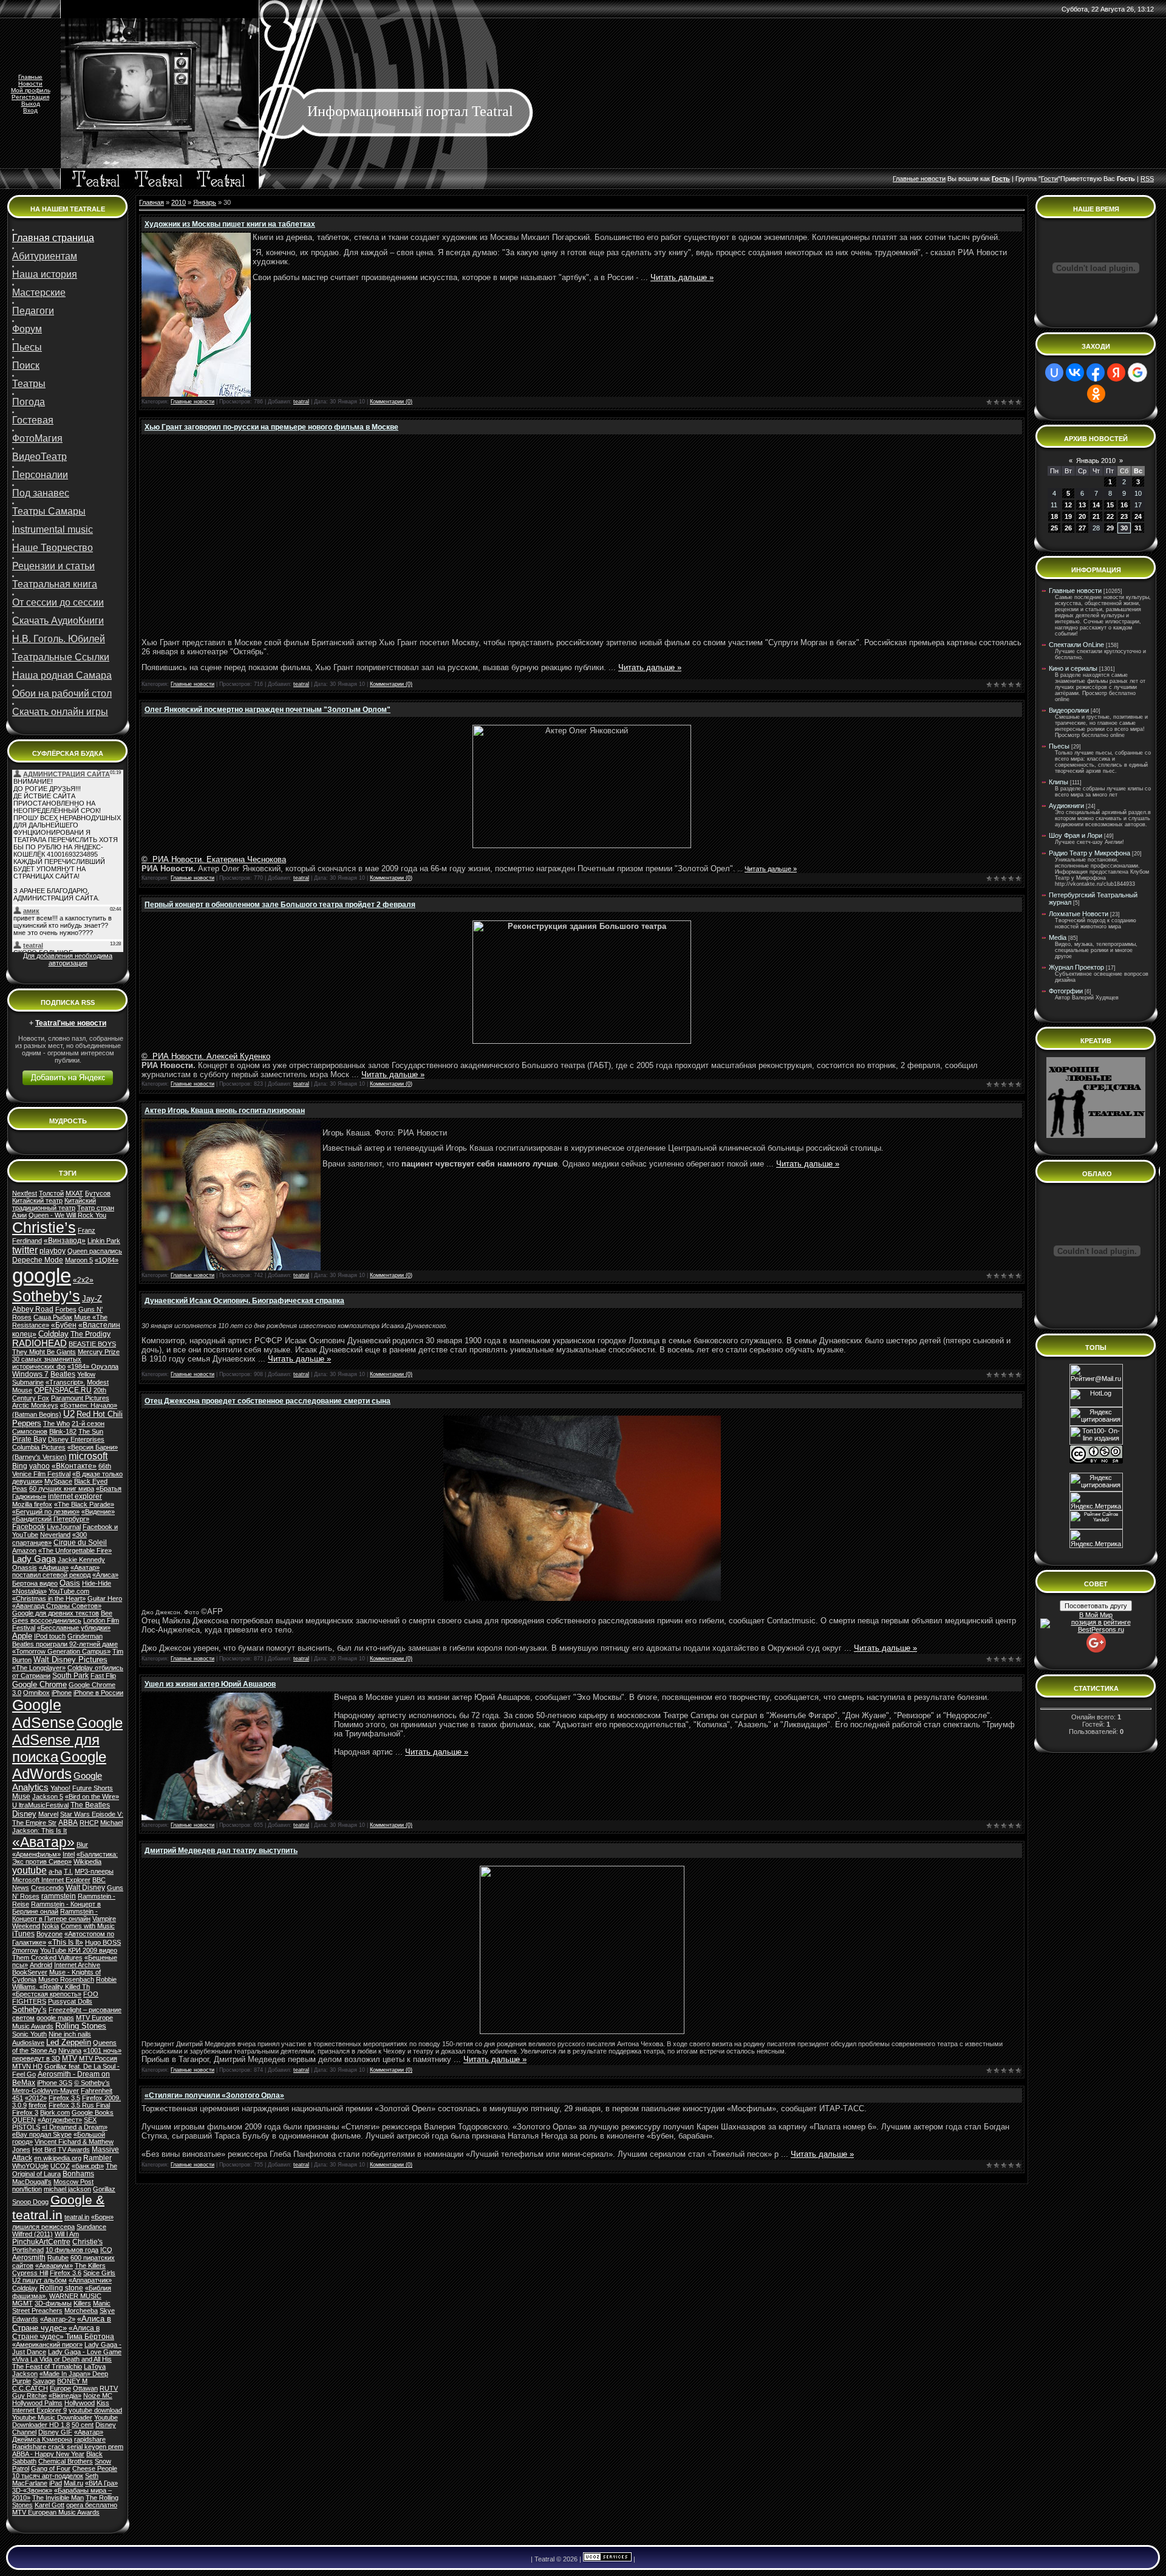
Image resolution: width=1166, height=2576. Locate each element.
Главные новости (193, 402)
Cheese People (95, 2468)
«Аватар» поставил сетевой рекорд (56, 1571)
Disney (24, 1814)
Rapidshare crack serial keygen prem (68, 2447)
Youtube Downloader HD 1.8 (65, 2421)
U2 (69, 1414)
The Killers (90, 2266)
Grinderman (85, 1636)
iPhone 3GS (55, 2083)
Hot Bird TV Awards (61, 2150)
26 (1068, 528)
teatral (301, 402)
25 (1054, 528)
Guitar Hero (105, 1598)
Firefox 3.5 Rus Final (79, 2105)
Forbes (66, 1309)
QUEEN (24, 2120)
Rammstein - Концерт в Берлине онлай (56, 1908)
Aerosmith (29, 2258)
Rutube (58, 2258)
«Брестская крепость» (47, 1994)
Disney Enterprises (76, 1439)
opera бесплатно (92, 2505)
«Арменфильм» (36, 1854)
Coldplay (53, 1334)
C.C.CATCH (30, 2388)
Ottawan (85, 2388)
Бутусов (98, 1193)
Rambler (97, 2158)
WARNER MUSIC (75, 2296)
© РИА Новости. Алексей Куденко (206, 1056)
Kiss (103, 2403)
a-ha (55, 1871)
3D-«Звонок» (32, 2490)
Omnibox (36, 1693)
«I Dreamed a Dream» (75, 2127)
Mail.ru (73, 2483)
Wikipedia (87, 1862)
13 (1082, 505)
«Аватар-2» (58, 2319)
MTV (70, 2058)
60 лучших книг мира (62, 1488)
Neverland (55, 1535)
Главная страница (53, 238)
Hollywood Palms (37, 2403)
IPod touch (50, 1636)
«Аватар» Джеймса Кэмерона (58, 2436)
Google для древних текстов (56, 1613)
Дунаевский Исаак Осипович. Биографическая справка (244, 1301)
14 (1096, 505)
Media (1058, 937)
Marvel (48, 1814)
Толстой (51, 1193)
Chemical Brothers (66, 2461)
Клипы (1059, 782)
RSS (1147, 179)
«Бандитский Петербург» (51, 1519)
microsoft (88, 1456)
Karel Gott (49, 2505)
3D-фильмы (53, 2303)
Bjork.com (55, 2112)
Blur (82, 1845)
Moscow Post (73, 2182)
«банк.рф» (88, 2166)
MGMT (22, 2303)
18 (1054, 516)
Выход (31, 104)
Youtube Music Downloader (52, 2417)
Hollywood (80, 2403)
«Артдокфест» (60, 2120)
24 (1138, 516)
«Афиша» (54, 1567)
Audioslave (28, 2043)
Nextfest (25, 1193)
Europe (60, 2388)
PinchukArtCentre (41, 2242)
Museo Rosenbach (66, 1979)
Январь (205, 202)
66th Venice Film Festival (62, 1470)
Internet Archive (77, 1965)
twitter (25, 1250)
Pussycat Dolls (70, 2001)
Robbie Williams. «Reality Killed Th (64, 1983)
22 (1110, 516)
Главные (30, 77)
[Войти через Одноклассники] (1096, 394)
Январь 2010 (1096, 461)
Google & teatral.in (58, 2208)
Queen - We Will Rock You (67, 1215)
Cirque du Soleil (80, 1543)
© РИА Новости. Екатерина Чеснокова (214, 859)
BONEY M (72, 2381)
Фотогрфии (1066, 991)
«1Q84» (107, 1260)
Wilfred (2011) (32, 2234)
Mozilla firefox (32, 1504)
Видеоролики (1069, 710)
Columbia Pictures (39, 1447)
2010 (179, 202)
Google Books (93, 2112)
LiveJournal (64, 1527)
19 (1068, 516)
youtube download (95, 2410)
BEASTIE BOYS (92, 1344)
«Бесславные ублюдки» (74, 1628)
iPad (56, 2483)
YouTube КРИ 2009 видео (79, 1950)
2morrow (25, 1950)
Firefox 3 (25, 2112)
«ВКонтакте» (74, 1466)
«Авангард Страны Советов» (57, 1606)
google (42, 1276)
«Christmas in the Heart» (49, 1598)
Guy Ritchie (29, 2396)
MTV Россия (98, 2058)
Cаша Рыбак (53, 1317)
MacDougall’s (32, 2182)
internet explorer (75, 1496)
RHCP (89, 1823)
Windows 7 (30, 1374)
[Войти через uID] (1054, 372)
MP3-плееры (94, 1871)
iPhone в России (98, 1693)
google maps (55, 2018)
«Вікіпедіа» (65, 2396)
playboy (53, 1251)
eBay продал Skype (42, 2134)
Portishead (28, 2250)
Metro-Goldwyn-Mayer (46, 2091)
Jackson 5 (48, 1797)
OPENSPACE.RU (63, 1390)
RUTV (109, 2388)
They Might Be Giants (44, 1352)
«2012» (36, 2098)
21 (1096, 516)
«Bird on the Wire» (92, 1797)
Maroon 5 (79, 1260)
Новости (30, 84)
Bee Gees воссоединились (62, 1617)
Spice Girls (99, 2273)
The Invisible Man (58, 2498)
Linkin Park (104, 1241)
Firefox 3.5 (64, 2098)
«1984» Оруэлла (93, 1366)
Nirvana (70, 2050)
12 (1068, 505)
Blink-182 (63, 1431)
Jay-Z (92, 1299)
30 (1124, 528)
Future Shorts (93, 1788)
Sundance (91, 2227)
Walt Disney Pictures (70, 1660)
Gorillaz (104, 2189)
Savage (44, 2381)
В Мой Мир (1096, 1615)
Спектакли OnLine (1076, 645)
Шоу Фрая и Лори (1076, 835)
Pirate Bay (29, 1439)
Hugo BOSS (103, 1942)
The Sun (91, 1431)
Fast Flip (103, 1676)
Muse (21, 1797)
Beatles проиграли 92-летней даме (65, 1644)
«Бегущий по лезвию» (46, 1512)
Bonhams (78, 2174)
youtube (29, 1870)
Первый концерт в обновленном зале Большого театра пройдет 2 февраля (280, 905)
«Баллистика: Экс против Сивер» (65, 1858)
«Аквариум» (54, 2266)
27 (1082, 528)
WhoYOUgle (30, 2166)
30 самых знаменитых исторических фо (47, 1363)
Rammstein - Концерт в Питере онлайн (55, 1915)
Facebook (29, 1527)
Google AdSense (43, 1714)
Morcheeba (81, 2311)
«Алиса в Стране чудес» (62, 2323)
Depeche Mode (38, 1260)
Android (41, 1965)
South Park (70, 1676)
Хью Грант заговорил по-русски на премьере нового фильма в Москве (271, 427)
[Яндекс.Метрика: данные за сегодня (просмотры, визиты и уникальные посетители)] (1096, 1539)
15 (1110, 505)
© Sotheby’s (92, 2083)
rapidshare (90, 2439)
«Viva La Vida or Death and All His (62, 2359)
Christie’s (44, 1227)
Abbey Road (33, 1309)
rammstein (59, 1896)
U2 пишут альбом (39, 2280)
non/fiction (27, 2189)
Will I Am (67, 2234)
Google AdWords (59, 1765)
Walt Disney (85, 1888)
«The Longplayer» (39, 1668)
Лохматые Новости (1079, 914)
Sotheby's (29, 2009)
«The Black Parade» (84, 1504)
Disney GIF (55, 2432)
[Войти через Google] (1137, 372)
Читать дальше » (682, 277)
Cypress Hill (30, 2273)
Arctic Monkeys (35, 1405)
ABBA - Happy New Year (48, 2454)
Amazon (24, 1550)
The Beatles (90, 1805)
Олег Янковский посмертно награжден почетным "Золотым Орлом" (268, 710)
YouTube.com (69, 1591)
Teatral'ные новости (71, 1023)
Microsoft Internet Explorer (51, 1880)
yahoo (39, 1466)
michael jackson (67, 2189)
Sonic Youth (29, 2034)
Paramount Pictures (80, 1398)
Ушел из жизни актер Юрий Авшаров (210, 1684)
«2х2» (83, 1280)
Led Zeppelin (69, 2042)
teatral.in (77, 2217)
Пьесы (1059, 746)
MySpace (58, 1481)
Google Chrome (39, 1684)
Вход (30, 110)
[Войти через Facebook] (1096, 372)
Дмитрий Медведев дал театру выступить (221, 1851)
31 (1138, 528)
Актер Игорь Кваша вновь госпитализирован (225, 1111)
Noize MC (98, 2396)
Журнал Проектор (1076, 967)
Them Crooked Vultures (47, 1958)
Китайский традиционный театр (54, 1204)
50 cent (83, 2425)
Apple (22, 1636)
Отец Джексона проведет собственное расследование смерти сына (268, 1401)
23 (1124, 516)
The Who (56, 1423)
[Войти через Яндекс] (1116, 372)
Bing (20, 1466)
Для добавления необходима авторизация (68, 959)
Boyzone (49, 1934)
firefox (38, 2105)
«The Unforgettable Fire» (75, 1550)
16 (1124, 505)
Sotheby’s (46, 1296)
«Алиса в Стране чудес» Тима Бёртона (63, 2332)
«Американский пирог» (47, 2345)
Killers (82, 2303)
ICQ (106, 2250)
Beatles (63, 1374)
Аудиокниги (1066, 806)
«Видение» (98, 1512)
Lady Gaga (34, 1559)
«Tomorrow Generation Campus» (61, 1651)
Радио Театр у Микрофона (1089, 853)
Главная (152, 202)
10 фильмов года (72, 2250)
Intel (69, 1854)
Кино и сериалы (1073, 668)
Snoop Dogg (30, 2202)
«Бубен (64, 1325)
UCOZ (60, 2166)
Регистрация (30, 97)
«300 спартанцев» (49, 1539)
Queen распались (95, 1251)
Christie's (87, 2242)
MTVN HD (27, 2066)
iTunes (23, 1934)
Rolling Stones (81, 2026)
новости (933, 179)
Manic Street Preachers (61, 2307)
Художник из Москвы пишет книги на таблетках (230, 224)
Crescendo (47, 1888)
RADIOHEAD (39, 1343)
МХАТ (74, 1193)
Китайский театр (37, 1201)
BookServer (30, 1972)
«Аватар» (43, 1842)
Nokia (50, 1926)
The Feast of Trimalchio (47, 2366)
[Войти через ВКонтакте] (1075, 372)
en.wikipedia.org (58, 2158)
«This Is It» (66, 1942)
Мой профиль (31, 90)
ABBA (68, 1823)
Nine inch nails (70, 2034)
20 (1082, 516)
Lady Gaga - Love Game (85, 2352)
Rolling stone (61, 2288)
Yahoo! (60, 1788)
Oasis (70, 1583)
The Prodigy (90, 1334)
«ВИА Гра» (101, 2483)
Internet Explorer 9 (39, 2410)
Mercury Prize (99, 1352)
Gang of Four (51, 2468)
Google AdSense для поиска (67, 1740)
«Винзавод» (65, 1241)
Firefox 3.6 (66, 2273)
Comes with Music (88, 1926)
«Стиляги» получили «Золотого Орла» (214, 2095)
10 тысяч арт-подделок (48, 2476)
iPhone (62, 1693)
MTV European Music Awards (56, 2512)
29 (1110, 528)
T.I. (68, 1871)
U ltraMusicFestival (40, 1805)
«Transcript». (65, 1382)
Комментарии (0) (391, 402)
